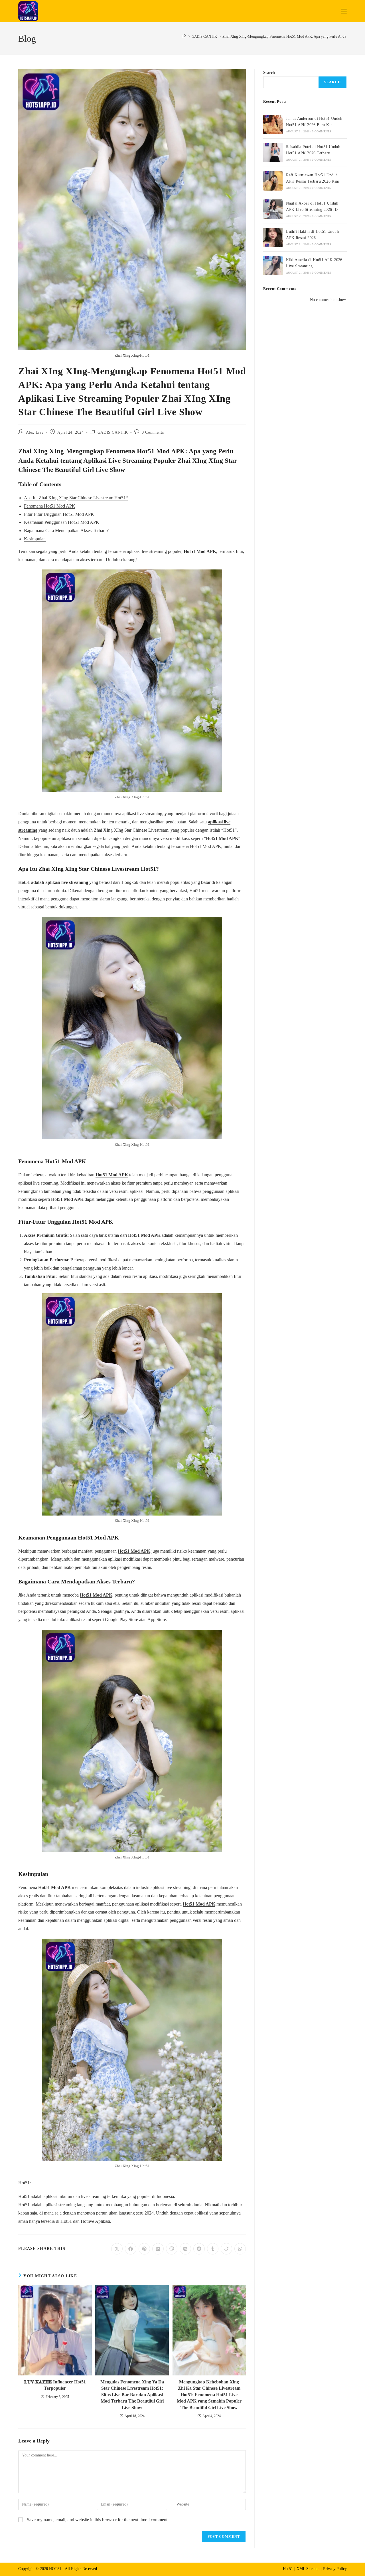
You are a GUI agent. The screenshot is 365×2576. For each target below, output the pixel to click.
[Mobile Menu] (344, 11)
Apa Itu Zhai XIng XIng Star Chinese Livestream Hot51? (76, 498)
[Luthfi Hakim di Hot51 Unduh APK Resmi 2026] (273, 237)
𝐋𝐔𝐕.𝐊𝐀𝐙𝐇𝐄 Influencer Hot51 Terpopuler (55, 2385)
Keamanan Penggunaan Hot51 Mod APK (62, 522)
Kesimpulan (35, 539)
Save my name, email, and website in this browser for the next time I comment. (98, 2520)
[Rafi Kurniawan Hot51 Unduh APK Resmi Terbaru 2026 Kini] (273, 181)
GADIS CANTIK (113, 432)
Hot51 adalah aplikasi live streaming (53, 882)
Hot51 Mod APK (200, 551)
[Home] (184, 36)
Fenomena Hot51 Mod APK (50, 506)
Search (269, 73)
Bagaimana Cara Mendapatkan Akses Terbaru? (66, 531)
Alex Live (35, 432)
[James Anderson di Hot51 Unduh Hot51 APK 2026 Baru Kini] (273, 124)
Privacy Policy (335, 2569)
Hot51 (288, 2569)
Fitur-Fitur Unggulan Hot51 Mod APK (59, 514)
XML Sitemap (308, 2569)
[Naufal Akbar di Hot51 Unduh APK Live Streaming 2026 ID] (273, 209)
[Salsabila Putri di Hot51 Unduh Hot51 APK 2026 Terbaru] (273, 153)
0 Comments (153, 432)
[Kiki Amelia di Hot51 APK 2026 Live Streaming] (273, 266)
